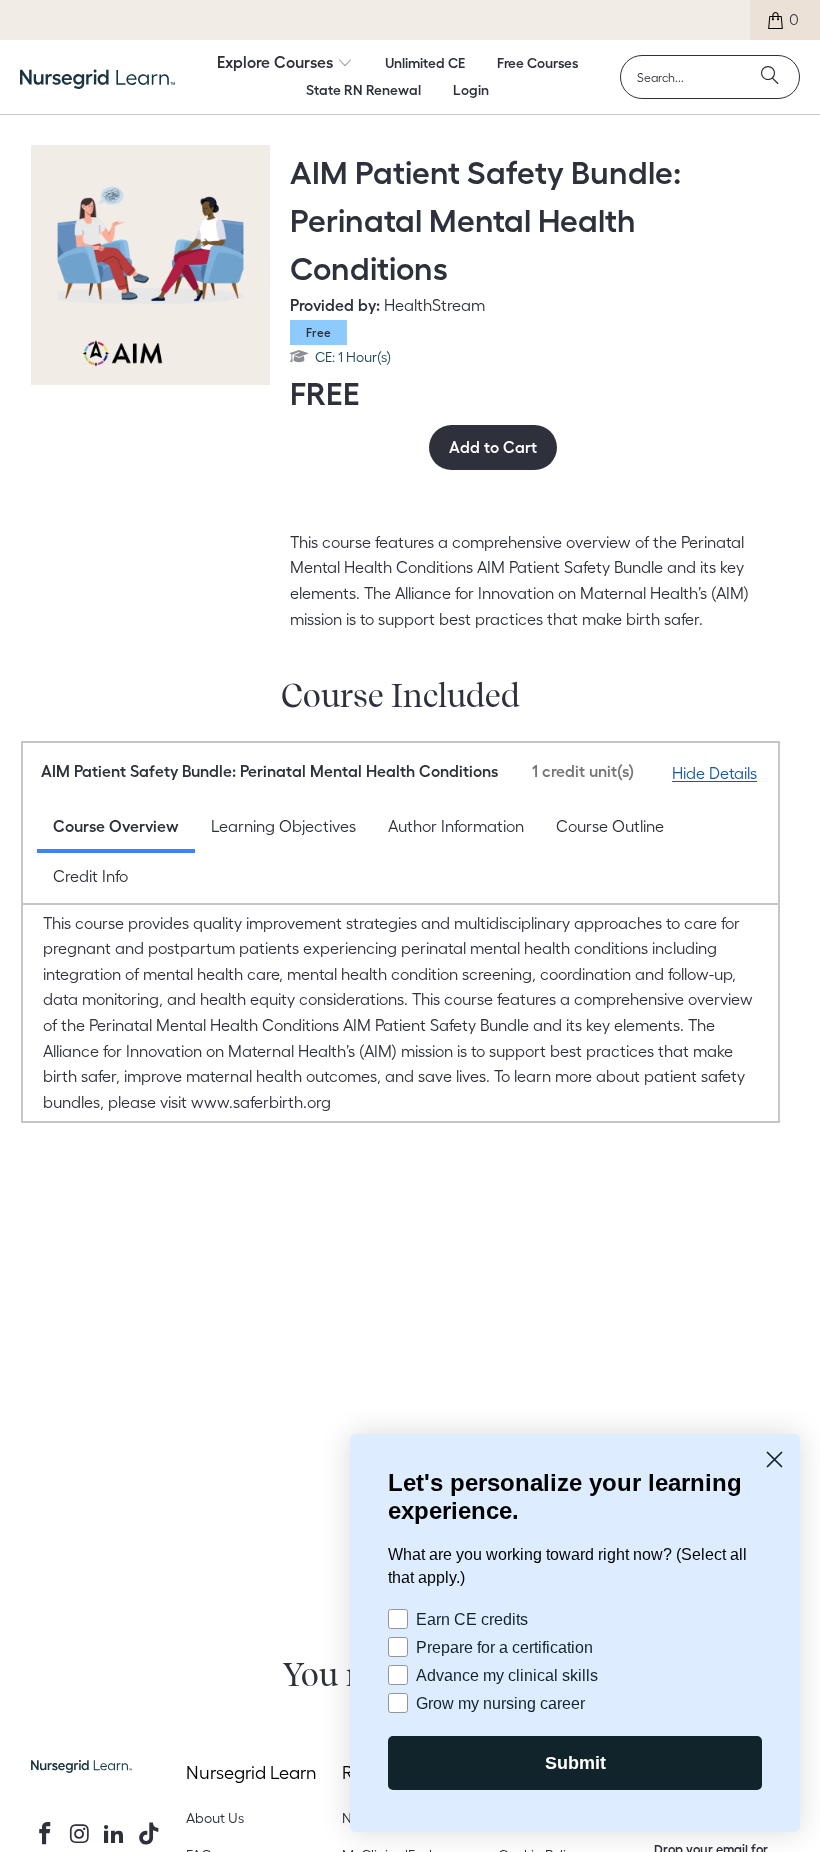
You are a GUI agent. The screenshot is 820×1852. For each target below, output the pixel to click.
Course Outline (610, 826)
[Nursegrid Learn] (97, 79)
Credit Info (90, 876)
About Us (215, 1818)
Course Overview (116, 826)
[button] (285, 64)
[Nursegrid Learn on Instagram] (80, 1834)
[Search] (770, 77)
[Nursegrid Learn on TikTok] (150, 1834)
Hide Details (714, 773)
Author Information (456, 826)
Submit (575, 1763)
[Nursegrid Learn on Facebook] (46, 1834)
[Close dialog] (774, 1457)
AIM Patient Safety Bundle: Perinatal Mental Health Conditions (337, 771)
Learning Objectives (283, 826)
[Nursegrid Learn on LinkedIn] (115, 1834)
